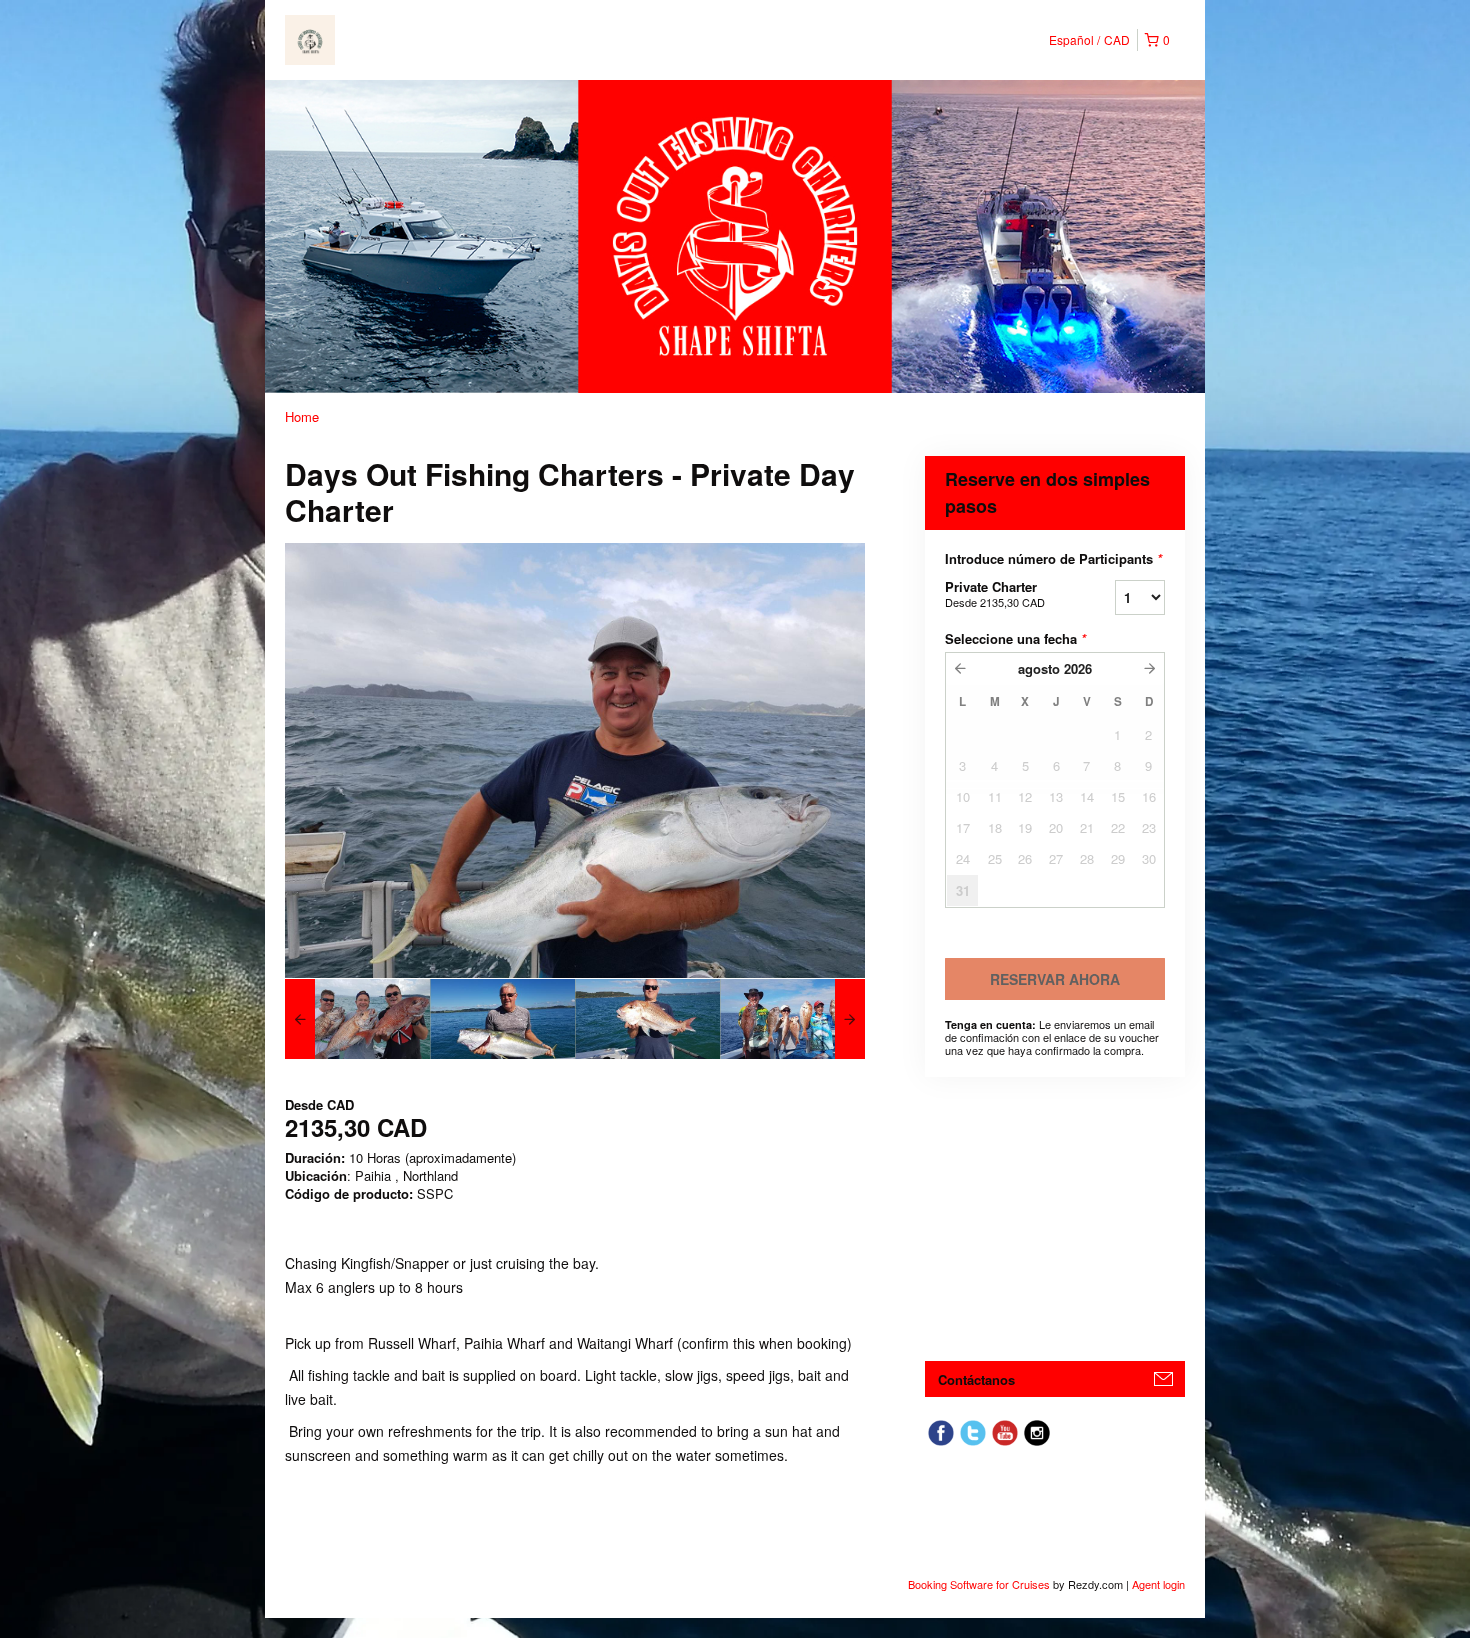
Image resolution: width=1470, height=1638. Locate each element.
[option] (357, 1019)
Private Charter (995, 593)
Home (302, 416)
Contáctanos (976, 1379)
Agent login (1158, 1584)
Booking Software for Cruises (980, 1584)
